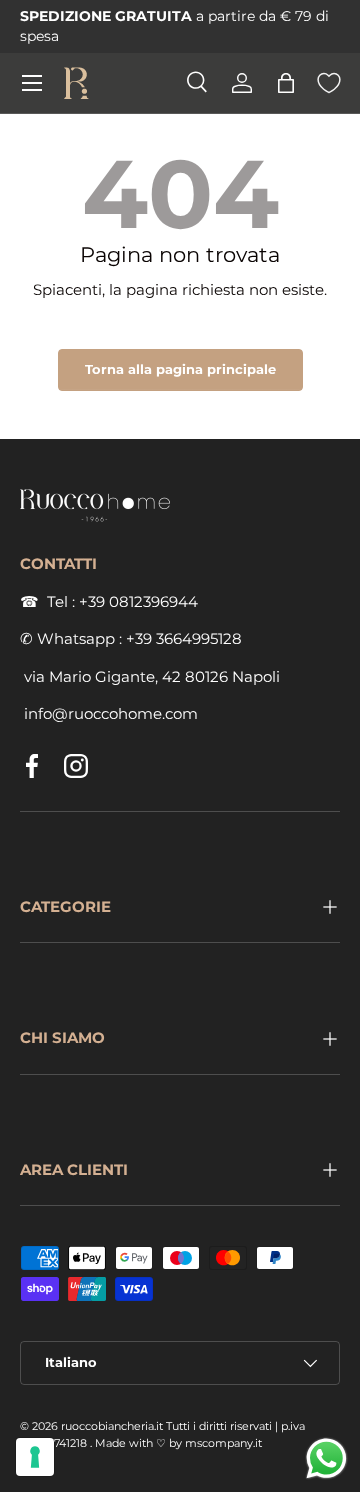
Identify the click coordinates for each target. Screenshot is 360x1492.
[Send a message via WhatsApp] (326, 1458)
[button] (286, 83)
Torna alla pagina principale (180, 369)
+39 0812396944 (138, 601)
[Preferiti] (329, 83)
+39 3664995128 (184, 638)
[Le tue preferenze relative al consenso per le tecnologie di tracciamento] (35, 1457)
